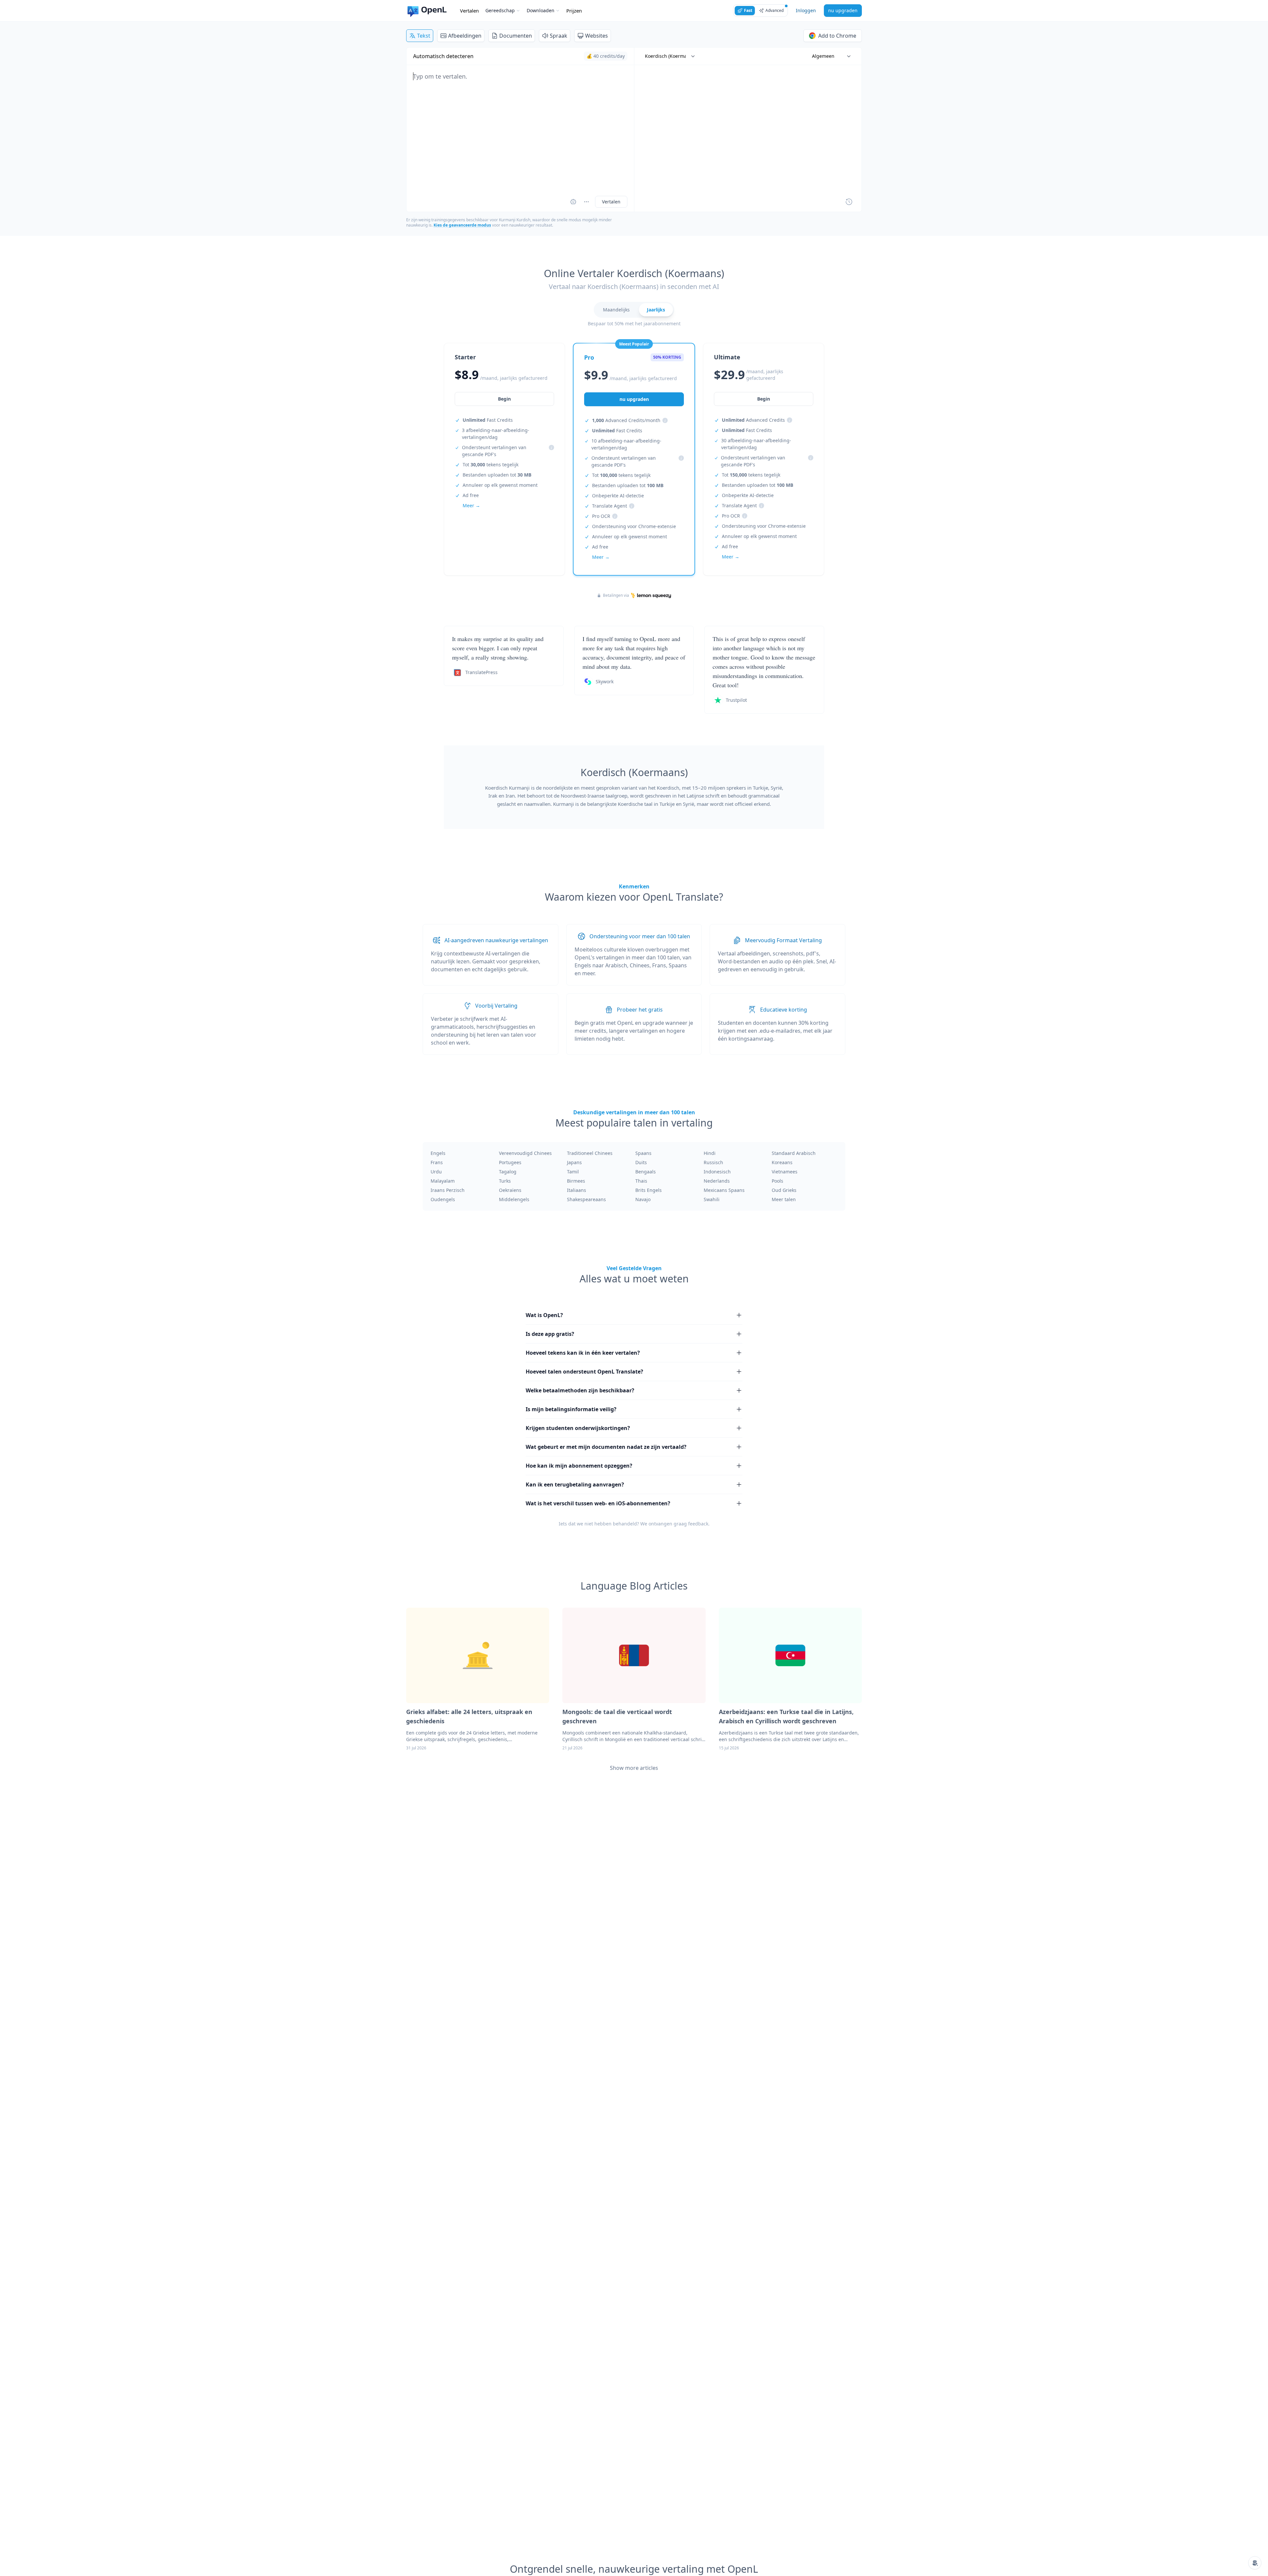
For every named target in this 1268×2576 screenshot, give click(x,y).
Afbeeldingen (465, 36)
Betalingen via (616, 595)
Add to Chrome (837, 36)
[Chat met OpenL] (1255, 2563)
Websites (597, 36)
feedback (698, 1524)
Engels (438, 1153)
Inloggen (806, 10)
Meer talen (784, 1199)
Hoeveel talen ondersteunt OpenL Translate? (584, 1372)
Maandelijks (616, 310)
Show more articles (634, 1768)
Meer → (471, 505)
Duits (641, 1162)
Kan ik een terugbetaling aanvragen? (575, 1485)
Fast (748, 10)
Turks (505, 1181)
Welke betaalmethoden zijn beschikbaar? (580, 1390)
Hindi (710, 1153)
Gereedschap (500, 10)
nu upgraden (843, 10)
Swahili (712, 1199)
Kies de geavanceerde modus (462, 225)
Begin (504, 399)
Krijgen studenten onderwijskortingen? (578, 1428)
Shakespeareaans (586, 1199)
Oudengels (443, 1199)
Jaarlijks (656, 310)
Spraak (559, 36)
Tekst (424, 36)
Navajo (643, 1199)
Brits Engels (649, 1190)
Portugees (510, 1162)
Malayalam (443, 1181)
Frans (437, 1162)
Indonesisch (717, 1172)
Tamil (573, 1172)
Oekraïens (510, 1190)
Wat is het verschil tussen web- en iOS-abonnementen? (598, 1503)
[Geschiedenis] (849, 202)
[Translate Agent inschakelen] (573, 202)
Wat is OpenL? (544, 1315)
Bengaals (646, 1172)
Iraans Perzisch (448, 1190)
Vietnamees (785, 1172)
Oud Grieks (784, 1190)
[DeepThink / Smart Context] (586, 202)
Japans (574, 1162)
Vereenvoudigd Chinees (525, 1153)
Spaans (643, 1153)
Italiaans (577, 1190)
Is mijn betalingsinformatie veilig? (571, 1409)
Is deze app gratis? (550, 1334)
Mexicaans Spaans (724, 1190)
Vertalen (469, 11)
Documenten (516, 36)
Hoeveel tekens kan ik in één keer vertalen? (583, 1353)
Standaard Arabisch (794, 1153)
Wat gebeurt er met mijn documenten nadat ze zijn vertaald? (606, 1447)
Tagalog (508, 1172)
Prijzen (574, 11)
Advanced (775, 10)
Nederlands (717, 1181)
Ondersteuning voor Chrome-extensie (634, 526)
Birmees (576, 1181)
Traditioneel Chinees (590, 1153)
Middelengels (514, 1199)
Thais (641, 1181)
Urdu (436, 1172)
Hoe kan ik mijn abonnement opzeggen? (579, 1466)
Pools (777, 1181)
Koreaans (782, 1162)
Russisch (713, 1162)
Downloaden (541, 10)
